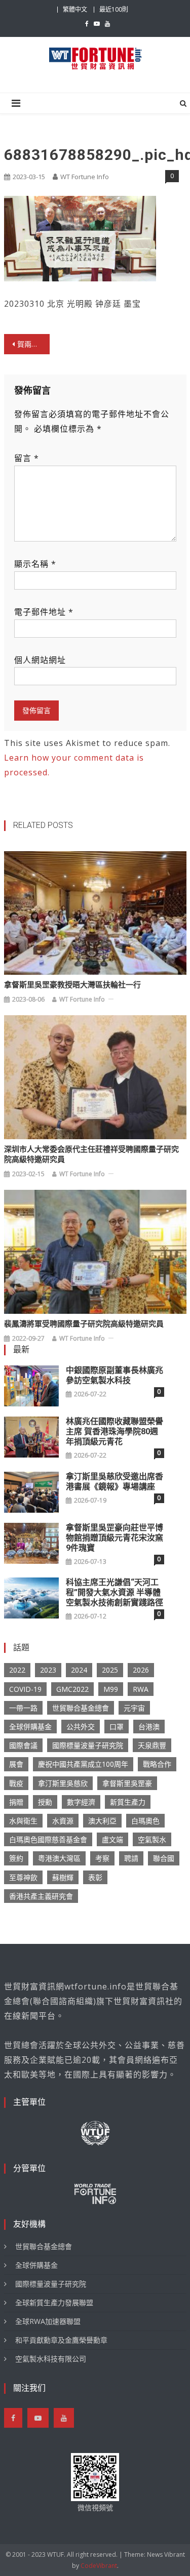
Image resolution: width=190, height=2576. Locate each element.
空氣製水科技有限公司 (51, 2359)
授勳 (45, 1802)
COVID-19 (25, 1689)
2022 (17, 1670)
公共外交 (81, 1727)
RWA (141, 1689)
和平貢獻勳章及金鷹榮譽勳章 (61, 2340)
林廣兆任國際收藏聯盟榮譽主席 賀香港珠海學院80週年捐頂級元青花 (115, 1431)
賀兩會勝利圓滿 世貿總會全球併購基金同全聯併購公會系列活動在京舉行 (33, 344)
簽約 (16, 1858)
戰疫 (16, 1783)
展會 (16, 1764)
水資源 (63, 1821)
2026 (141, 1670)
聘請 (131, 1858)
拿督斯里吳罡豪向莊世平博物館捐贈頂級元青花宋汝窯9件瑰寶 (115, 1538)
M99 (111, 1689)
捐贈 (16, 1802)
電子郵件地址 (44, 612)
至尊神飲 (23, 1877)
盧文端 (112, 1839)
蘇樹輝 (63, 1877)
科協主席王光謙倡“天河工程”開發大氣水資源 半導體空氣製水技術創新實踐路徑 (115, 1592)
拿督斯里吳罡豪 (127, 1783)
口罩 (117, 1727)
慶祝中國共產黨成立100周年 (83, 1764)
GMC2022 (72, 1689)
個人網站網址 (40, 660)
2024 (79, 1670)
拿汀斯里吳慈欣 (63, 1783)
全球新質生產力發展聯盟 (54, 2302)
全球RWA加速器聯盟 (48, 2321)
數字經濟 (81, 1802)
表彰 (95, 1877)
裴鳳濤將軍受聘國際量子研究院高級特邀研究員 (84, 1324)
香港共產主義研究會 (41, 1896)
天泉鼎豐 (152, 1745)
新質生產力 (128, 1802)
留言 (27, 458)
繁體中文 (75, 9)
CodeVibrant (99, 2566)
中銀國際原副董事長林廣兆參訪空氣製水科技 (115, 1375)
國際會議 (23, 1745)
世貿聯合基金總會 (81, 1708)
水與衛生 (23, 1821)
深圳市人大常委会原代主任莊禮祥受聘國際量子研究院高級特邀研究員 (91, 1154)
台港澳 (149, 1727)
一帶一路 (23, 1708)
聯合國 (164, 1858)
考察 (102, 1858)
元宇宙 (134, 1708)
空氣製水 (152, 1839)
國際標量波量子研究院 (88, 1745)
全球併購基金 (30, 1727)
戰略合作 (157, 1764)
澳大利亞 (102, 1821)
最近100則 (114, 9)
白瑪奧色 (145, 1821)
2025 (110, 1670)
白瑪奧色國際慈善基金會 (48, 1839)
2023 (48, 1670)
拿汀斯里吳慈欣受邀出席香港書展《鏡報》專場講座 (115, 1482)
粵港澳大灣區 (59, 1858)
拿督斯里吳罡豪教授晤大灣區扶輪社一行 (72, 985)
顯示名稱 (35, 564)
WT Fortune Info (85, 177)
